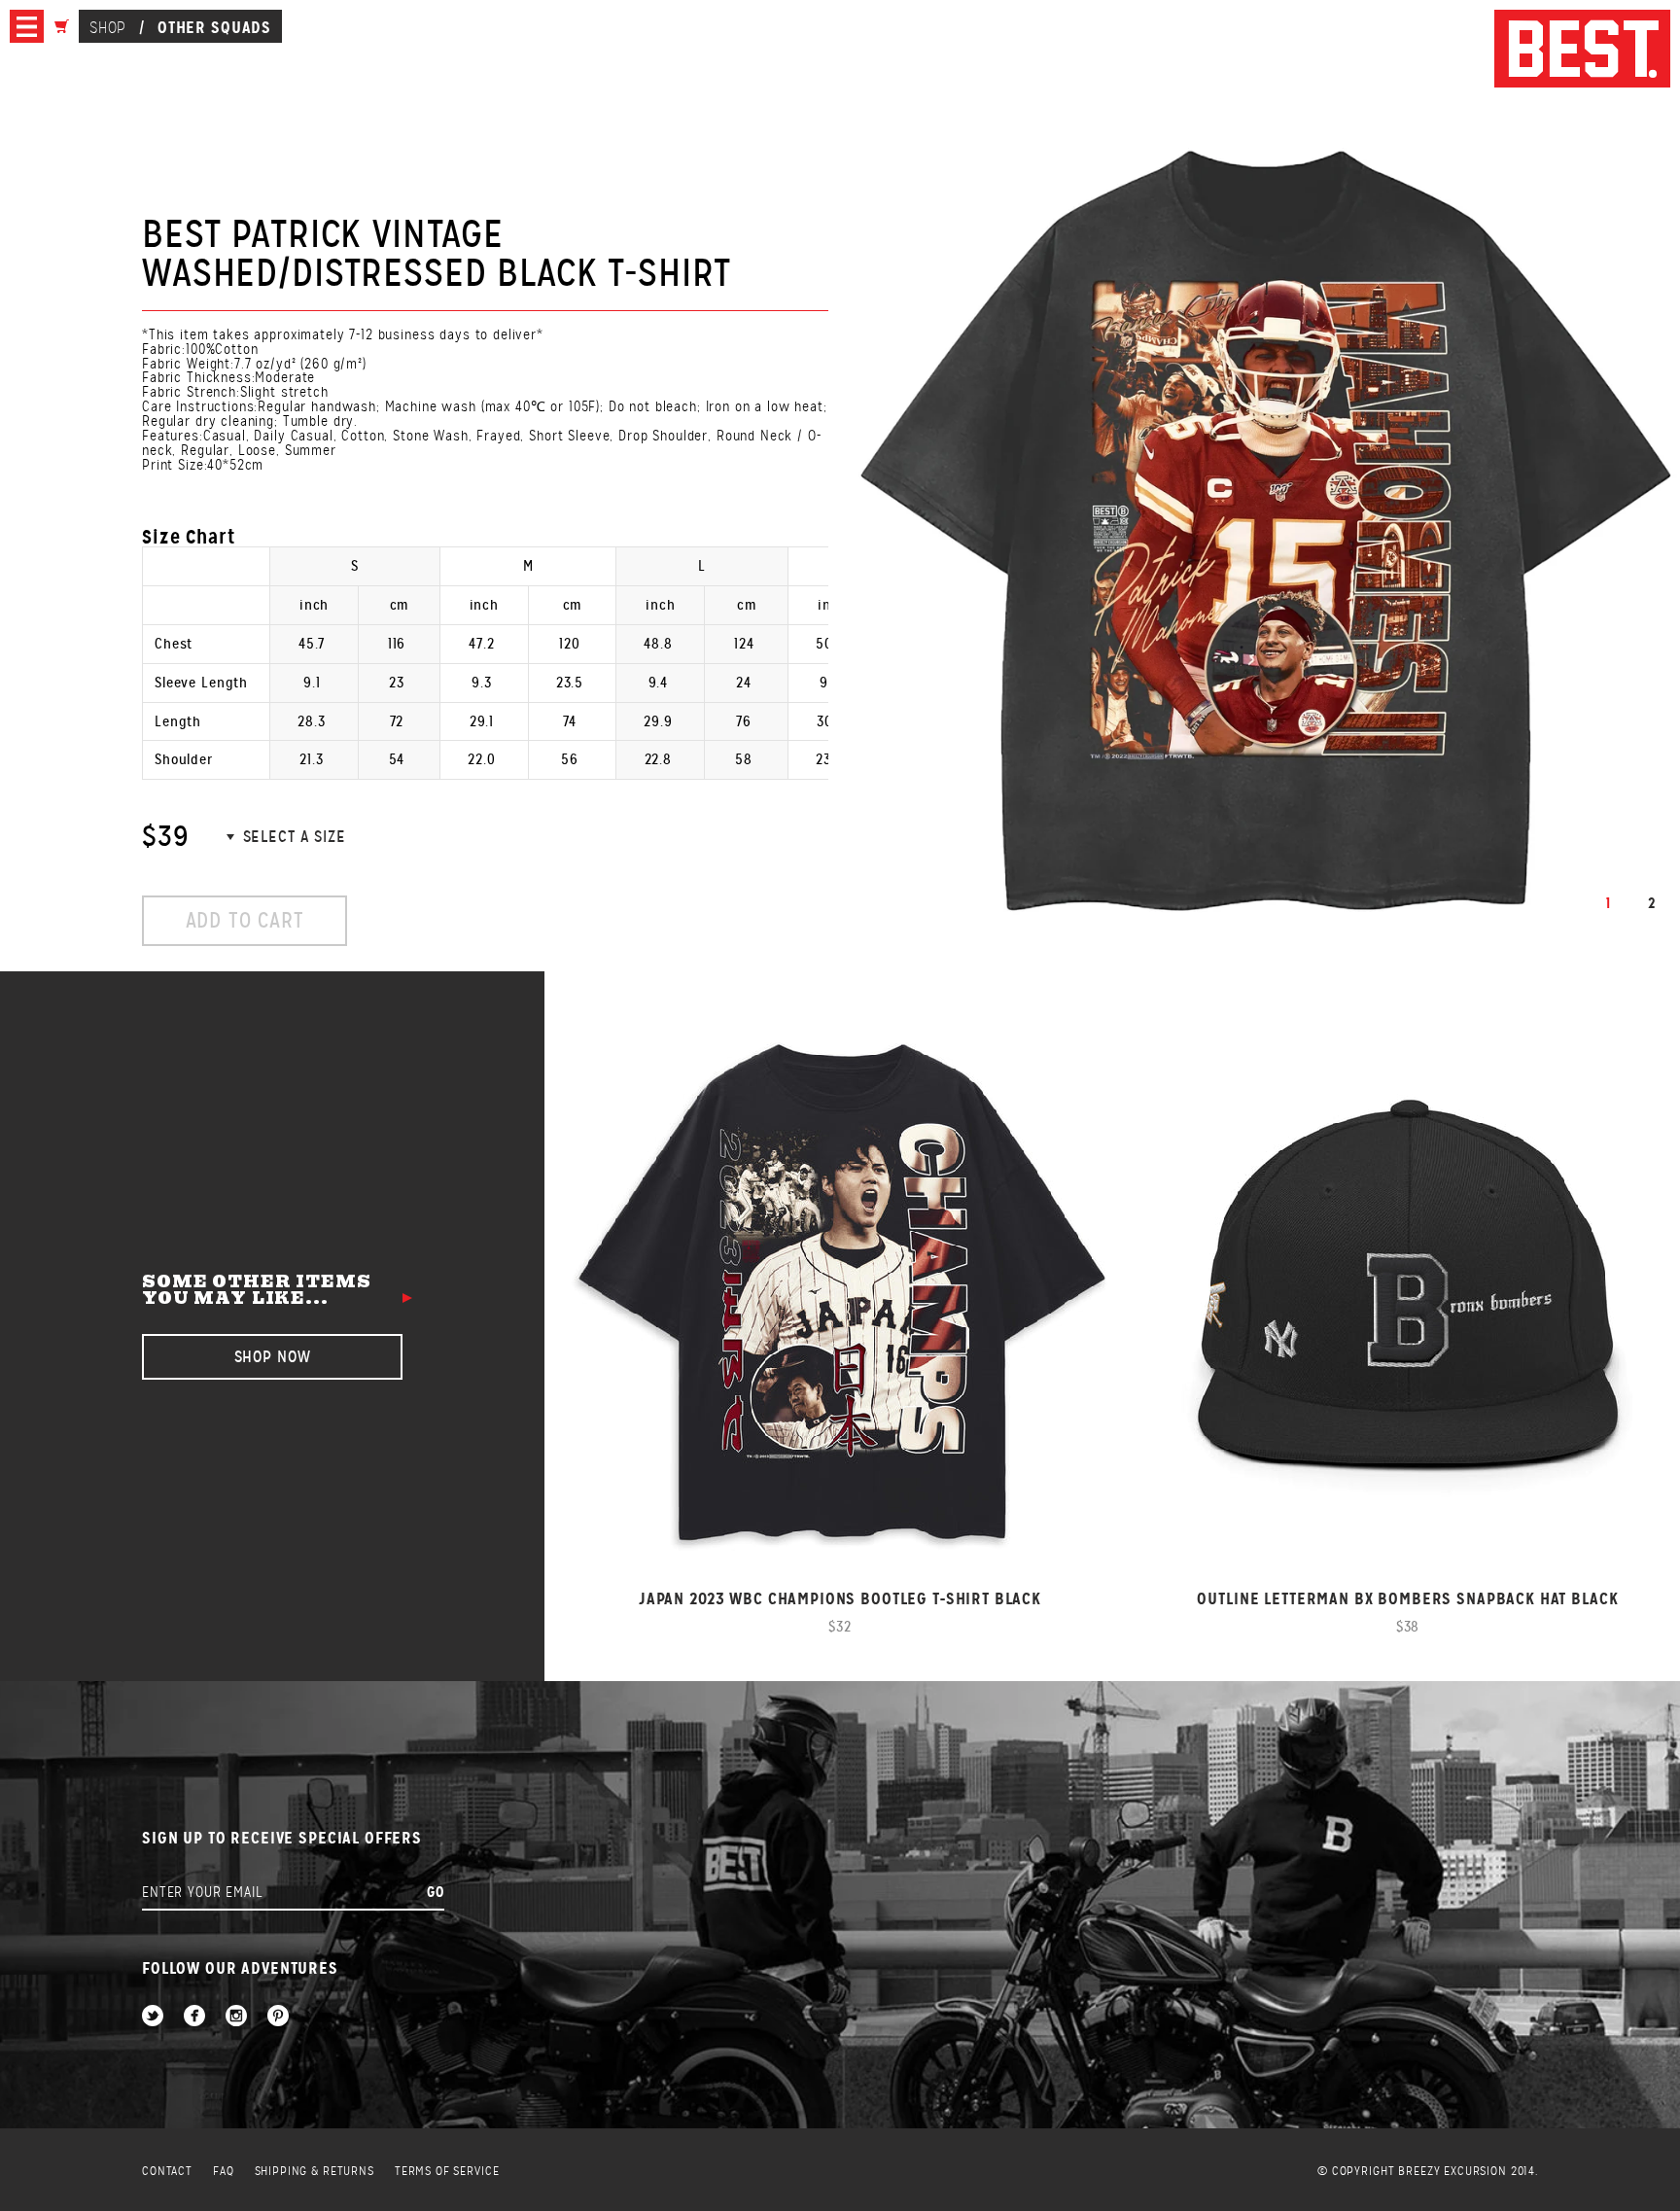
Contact (167, 2172)
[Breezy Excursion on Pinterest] (278, 2017)
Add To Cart (245, 920)
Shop (107, 28)
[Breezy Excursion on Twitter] (153, 2017)
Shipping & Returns (315, 2172)
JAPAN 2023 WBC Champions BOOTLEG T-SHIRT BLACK (840, 1599)
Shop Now (273, 1357)
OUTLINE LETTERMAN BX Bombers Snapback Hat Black (1407, 1599)
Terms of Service (447, 2172)
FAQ (224, 2172)
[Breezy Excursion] (1582, 50)
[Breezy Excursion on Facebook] (194, 2017)
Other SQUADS (214, 27)
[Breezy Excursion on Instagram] (236, 2017)
